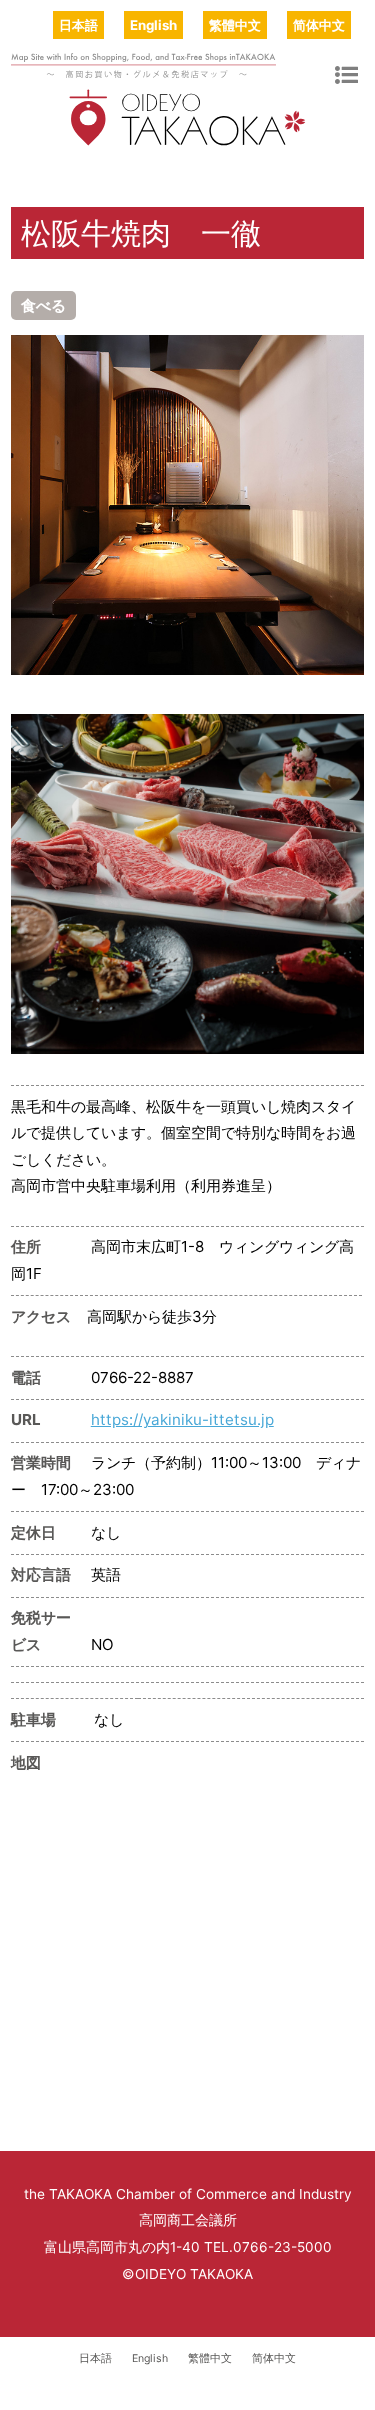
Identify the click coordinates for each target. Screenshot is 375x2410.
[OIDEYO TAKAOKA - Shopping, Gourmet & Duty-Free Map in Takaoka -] (188, 137)
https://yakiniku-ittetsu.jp (182, 1419)
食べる (43, 305)
